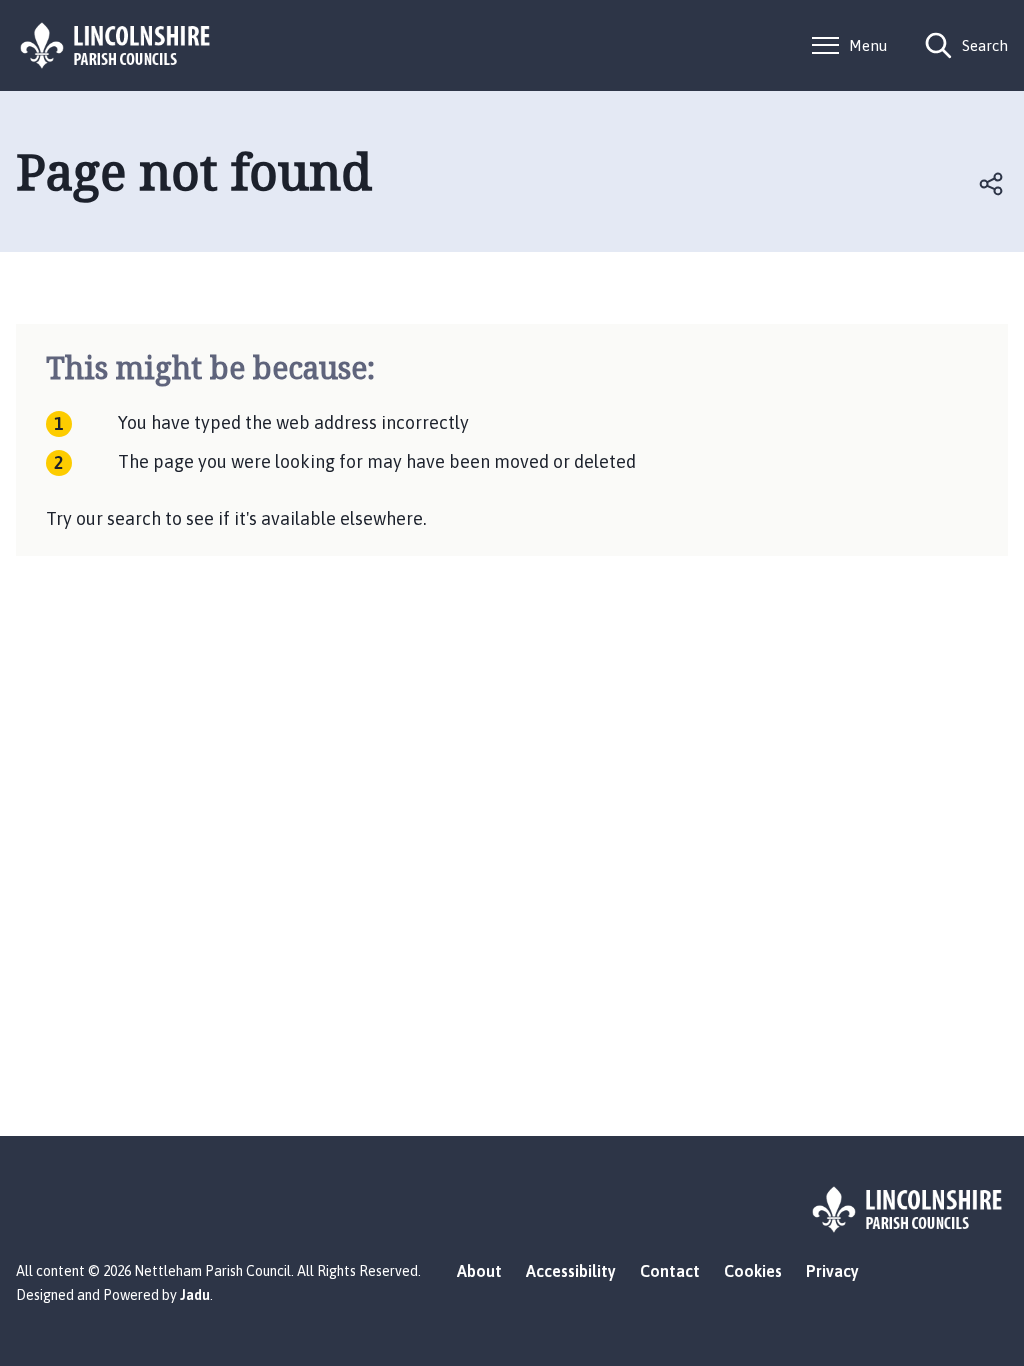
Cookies (753, 1271)
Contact (670, 1271)
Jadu (195, 1295)
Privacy (832, 1271)
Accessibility (571, 1271)
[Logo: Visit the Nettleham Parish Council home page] (116, 45)
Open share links (992, 184)
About (479, 1271)
